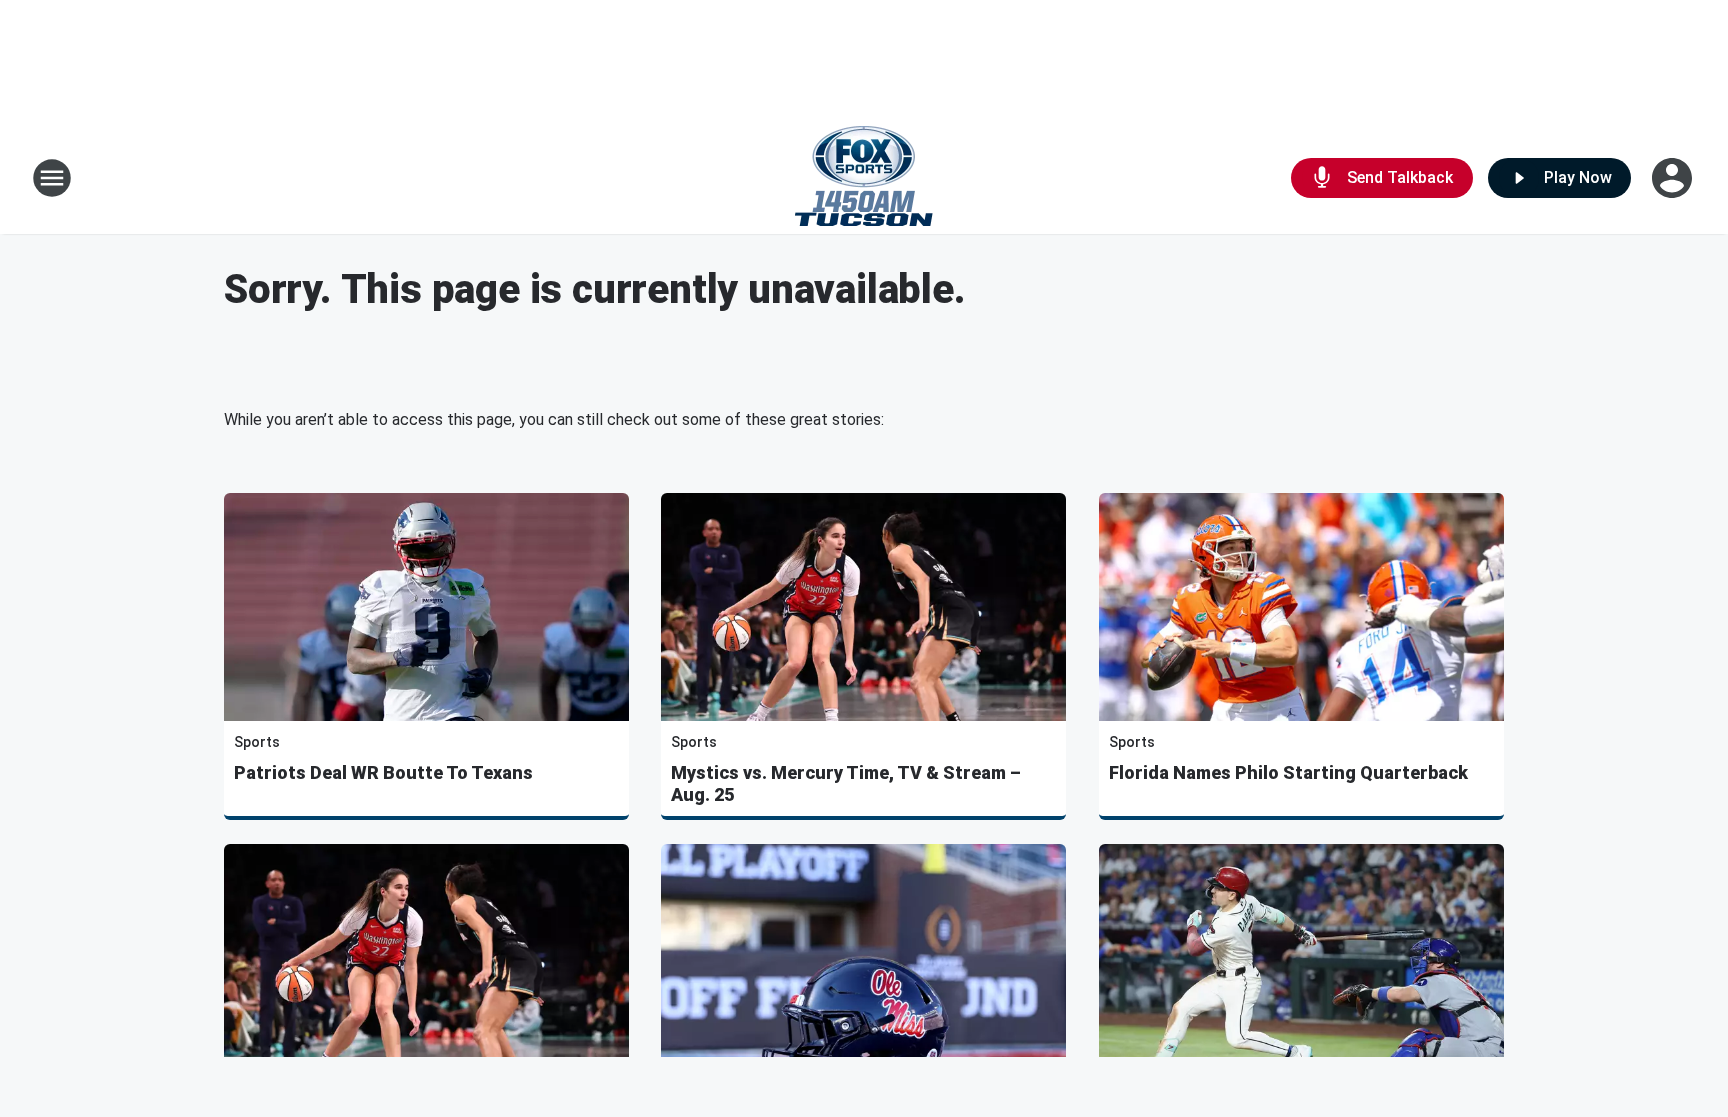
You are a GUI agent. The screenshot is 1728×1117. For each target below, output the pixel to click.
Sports (257, 742)
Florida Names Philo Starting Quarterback (1288, 772)
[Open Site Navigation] (52, 178)
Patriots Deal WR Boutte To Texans (383, 772)
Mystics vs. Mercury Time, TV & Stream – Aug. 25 (846, 783)
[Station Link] (864, 178)
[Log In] (1674, 178)
